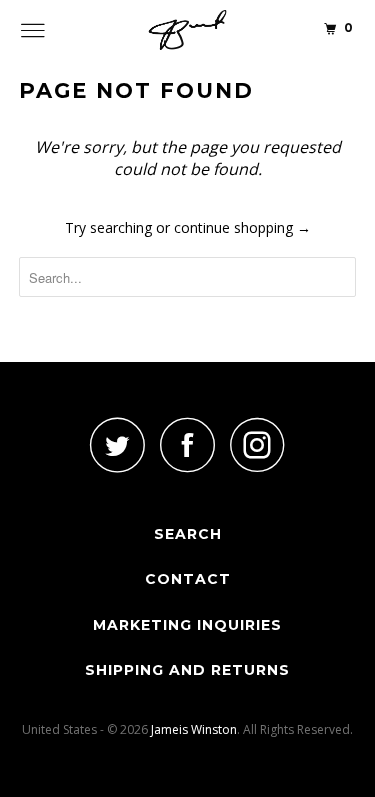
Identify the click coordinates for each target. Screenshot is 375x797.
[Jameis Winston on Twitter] (118, 444)
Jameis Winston (194, 729)
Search (188, 534)
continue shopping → (242, 227)
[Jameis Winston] (188, 30)
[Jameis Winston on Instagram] (258, 444)
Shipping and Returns (187, 670)
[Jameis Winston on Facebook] (188, 444)
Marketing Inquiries (187, 625)
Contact (188, 579)
